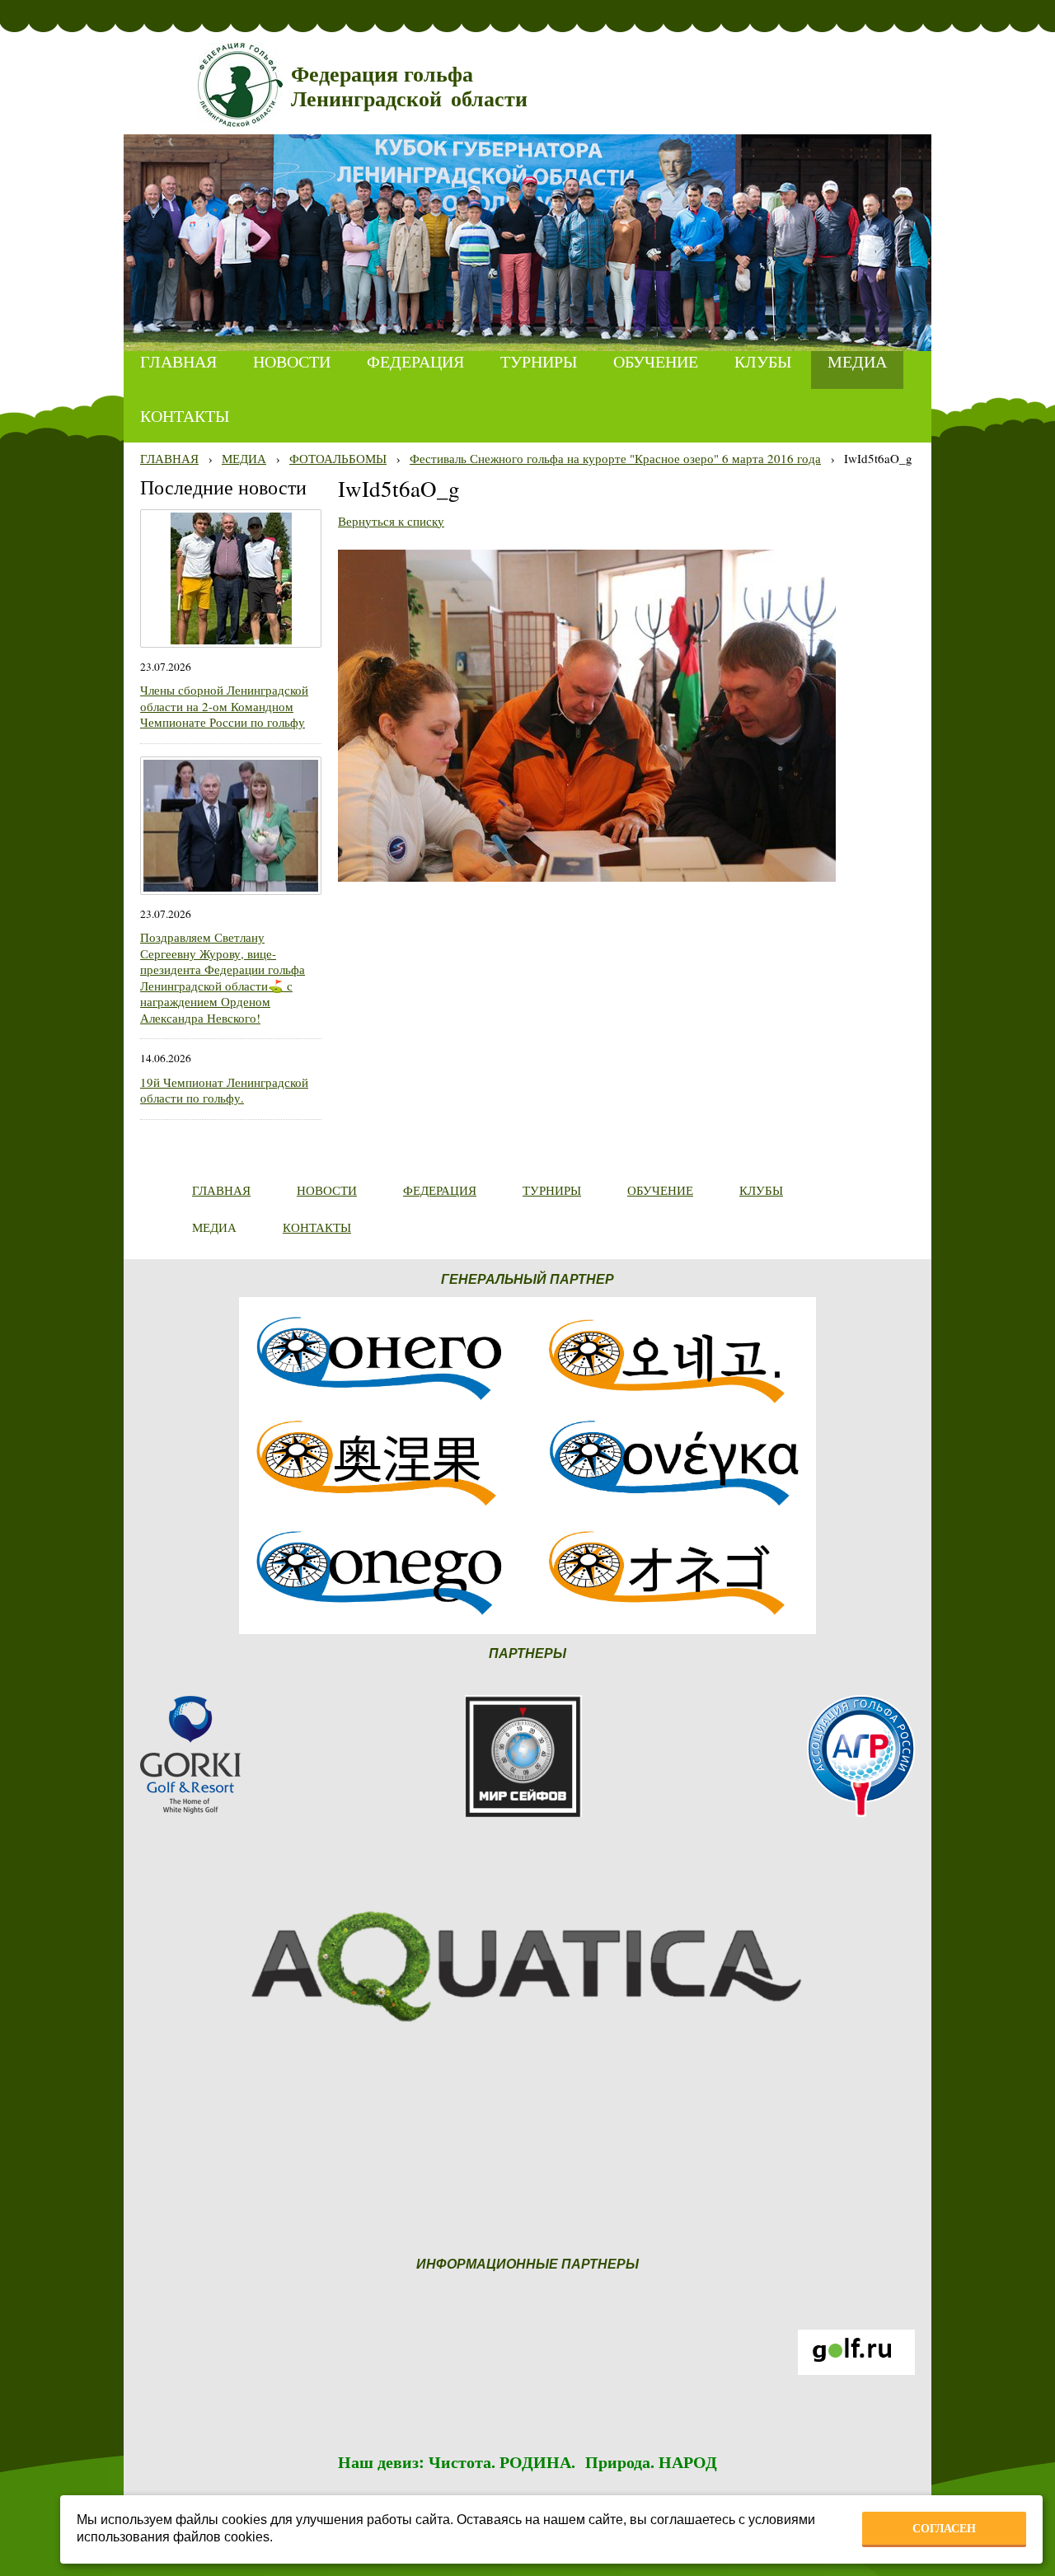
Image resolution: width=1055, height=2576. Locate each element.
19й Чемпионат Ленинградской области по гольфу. (224, 1090)
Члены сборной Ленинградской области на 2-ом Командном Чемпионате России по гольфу (224, 706)
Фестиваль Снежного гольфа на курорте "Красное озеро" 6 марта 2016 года (615, 458)
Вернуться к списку (391, 521)
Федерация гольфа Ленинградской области (409, 87)
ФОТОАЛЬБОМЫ (338, 458)
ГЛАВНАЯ (169, 458)
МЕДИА (244, 458)
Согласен (944, 2528)
